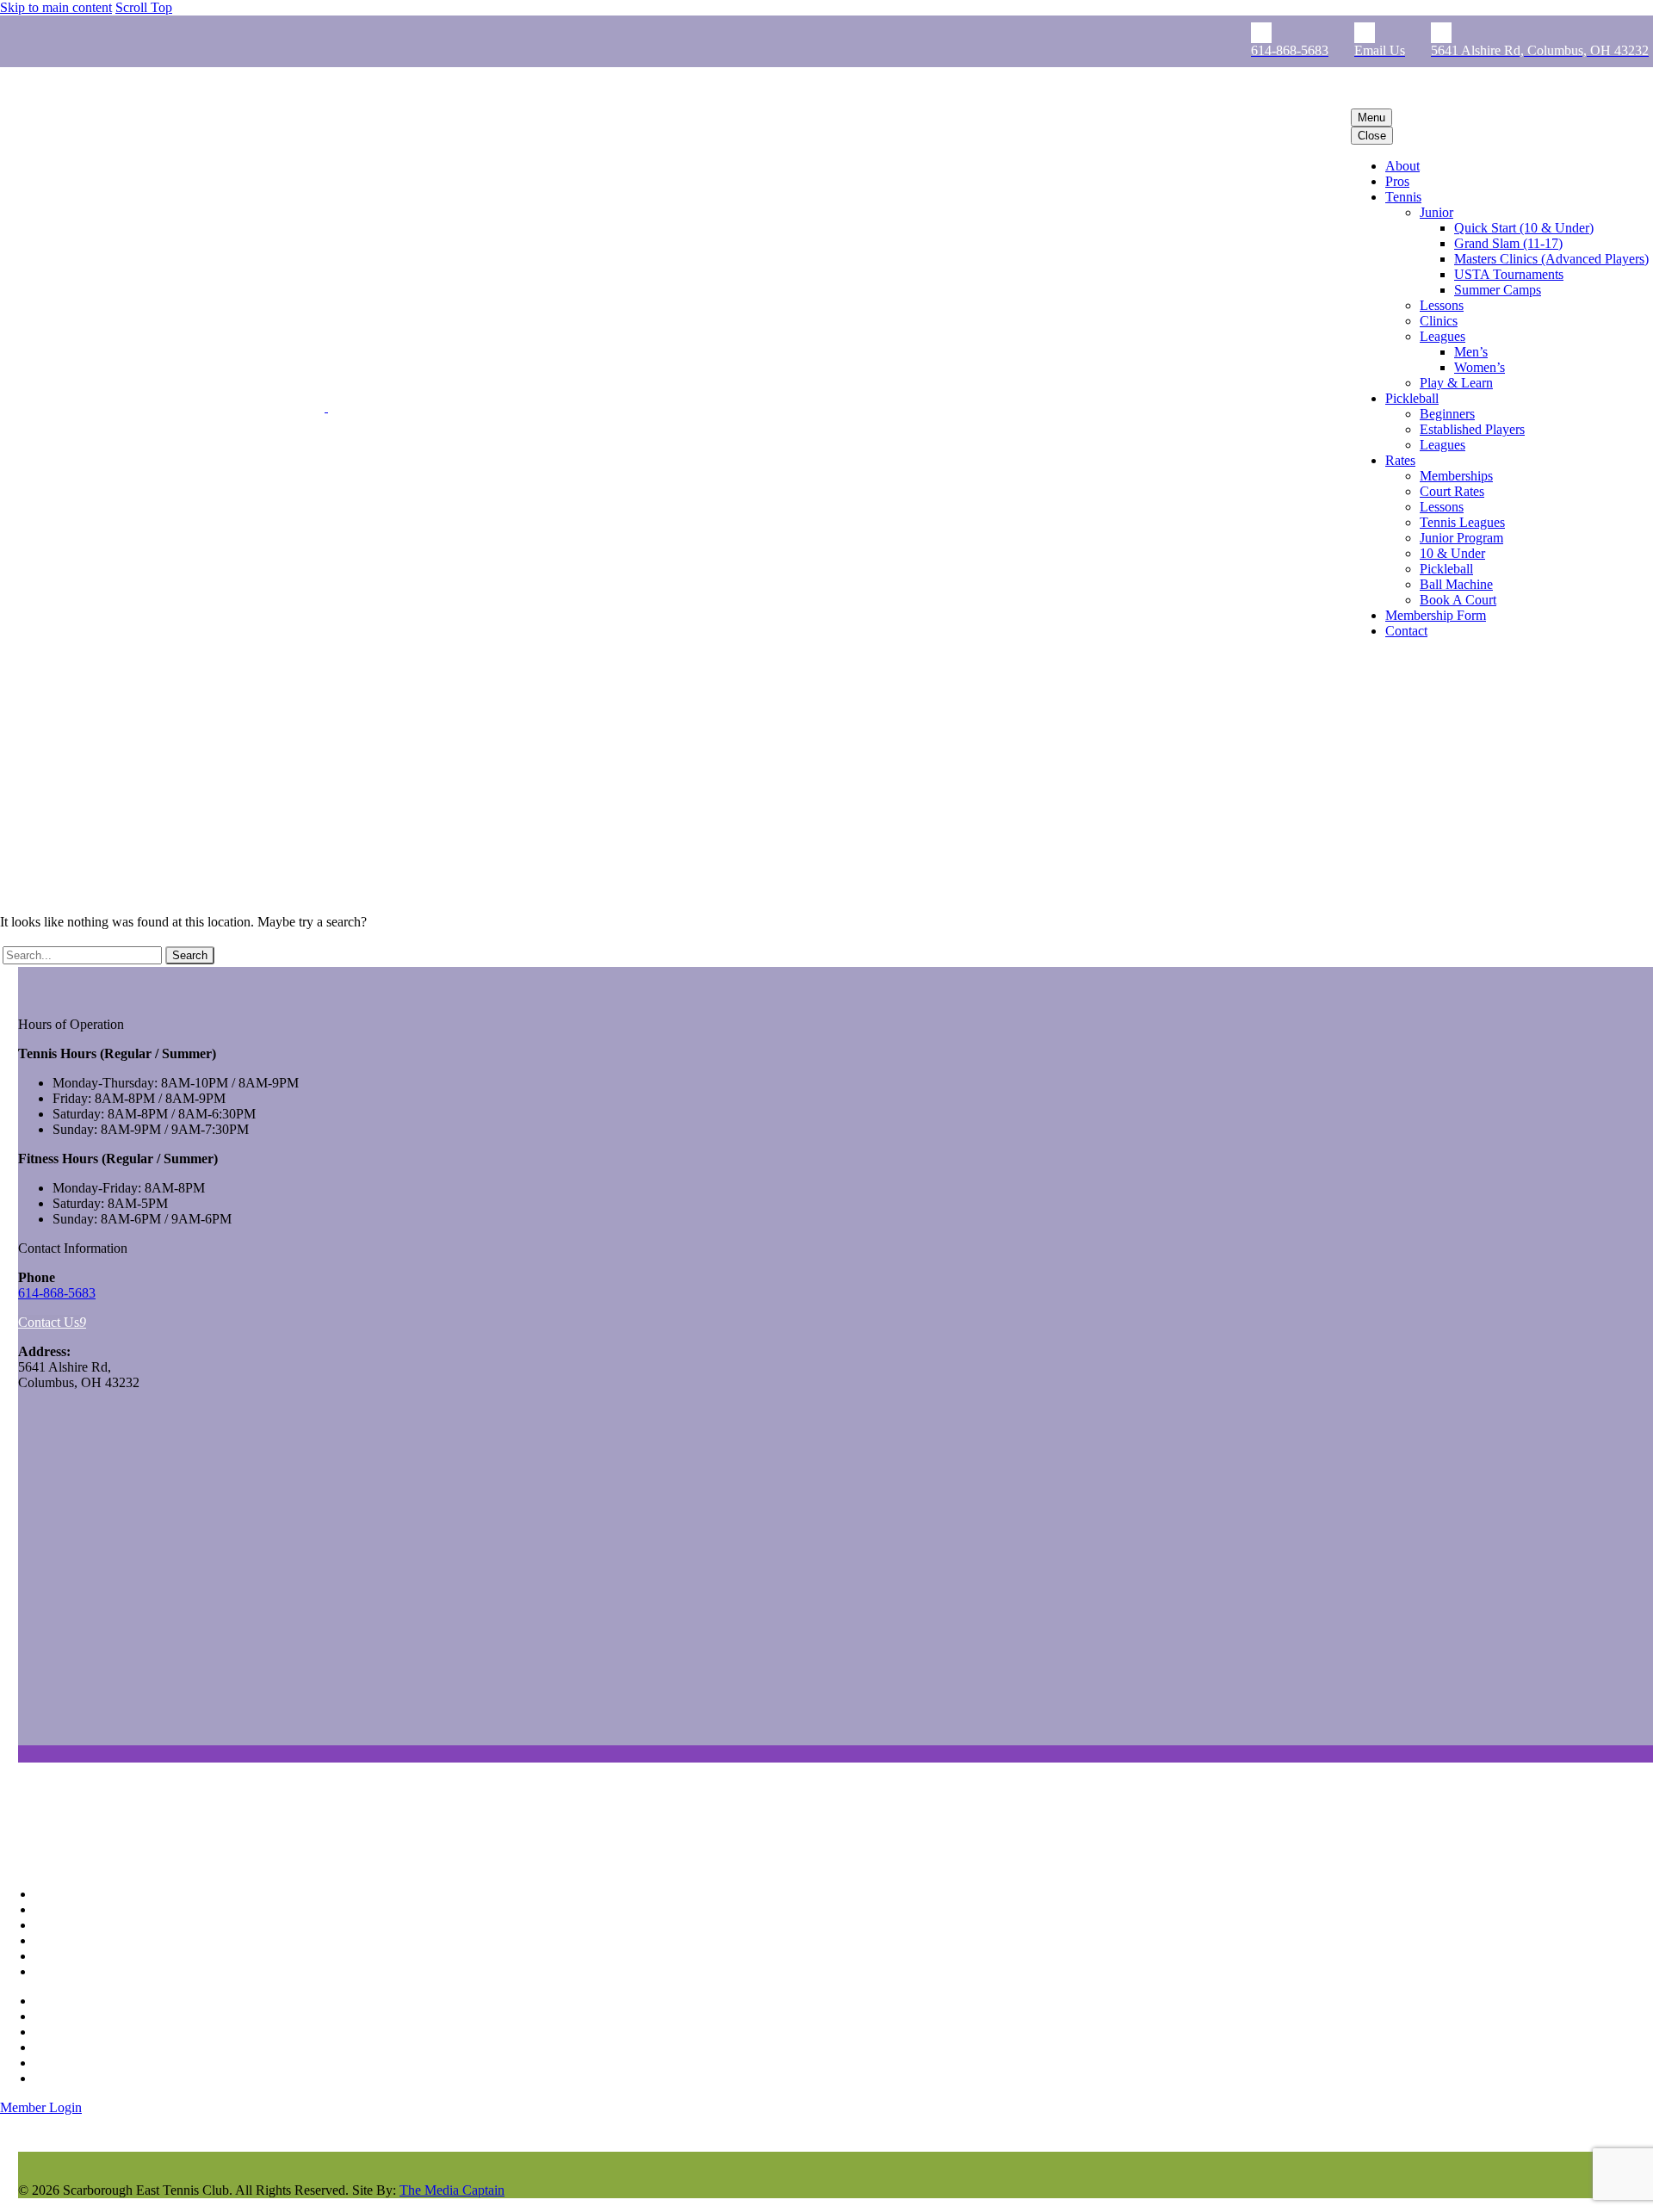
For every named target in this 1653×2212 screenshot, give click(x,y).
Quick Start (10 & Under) (1524, 228)
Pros (1397, 181)
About (1402, 166)
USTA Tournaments (1509, 274)
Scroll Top (144, 7)
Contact (1406, 631)
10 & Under (1452, 553)
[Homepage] (223, 407)
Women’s (1480, 367)
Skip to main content (56, 7)
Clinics (1439, 321)
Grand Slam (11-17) (1508, 243)
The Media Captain (452, 2190)
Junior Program (1461, 538)
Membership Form (1436, 615)
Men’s (1471, 352)
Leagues (1443, 336)
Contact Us (52, 1322)
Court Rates (1452, 491)
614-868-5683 (57, 1293)
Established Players (1472, 429)
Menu (1371, 118)
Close (1372, 136)
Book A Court (1458, 600)
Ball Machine (1456, 584)
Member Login (41, 2107)
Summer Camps (1498, 290)
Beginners (1447, 414)
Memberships (1456, 476)
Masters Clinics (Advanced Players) (1551, 259)
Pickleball (1412, 398)
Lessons (1442, 305)
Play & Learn (1456, 383)
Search (190, 955)
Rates (1400, 460)
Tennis (1403, 197)
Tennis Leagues (1462, 522)
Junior (1436, 212)
